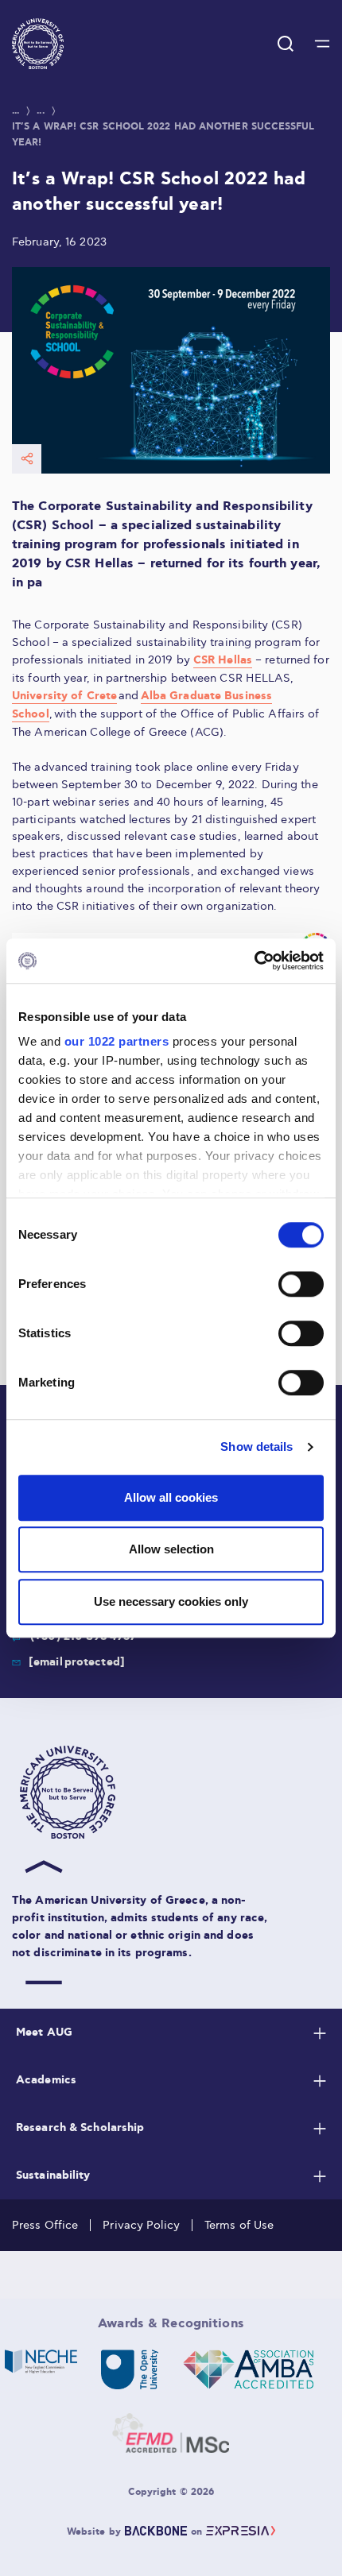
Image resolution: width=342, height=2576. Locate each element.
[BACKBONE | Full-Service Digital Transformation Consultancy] (156, 2532)
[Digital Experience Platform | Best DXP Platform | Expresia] (241, 2532)
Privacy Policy (141, 2225)
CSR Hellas (223, 660)
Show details (256, 1447)
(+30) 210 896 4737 (83, 1637)
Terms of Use (239, 2225)
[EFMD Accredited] (171, 2433)
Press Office (45, 2225)
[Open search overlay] (286, 44)
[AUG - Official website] (175, 1793)
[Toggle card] (320, 2033)
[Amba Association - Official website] (248, 2369)
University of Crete (64, 696)
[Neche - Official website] (41, 2369)
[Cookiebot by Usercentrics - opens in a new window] (254, 961)
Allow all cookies (171, 1497)
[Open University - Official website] (130, 2369)
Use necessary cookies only (171, 1601)
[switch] (301, 1284)
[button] (38, 44)
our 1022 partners (117, 1041)
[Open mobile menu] (322, 44)
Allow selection (171, 1549)
